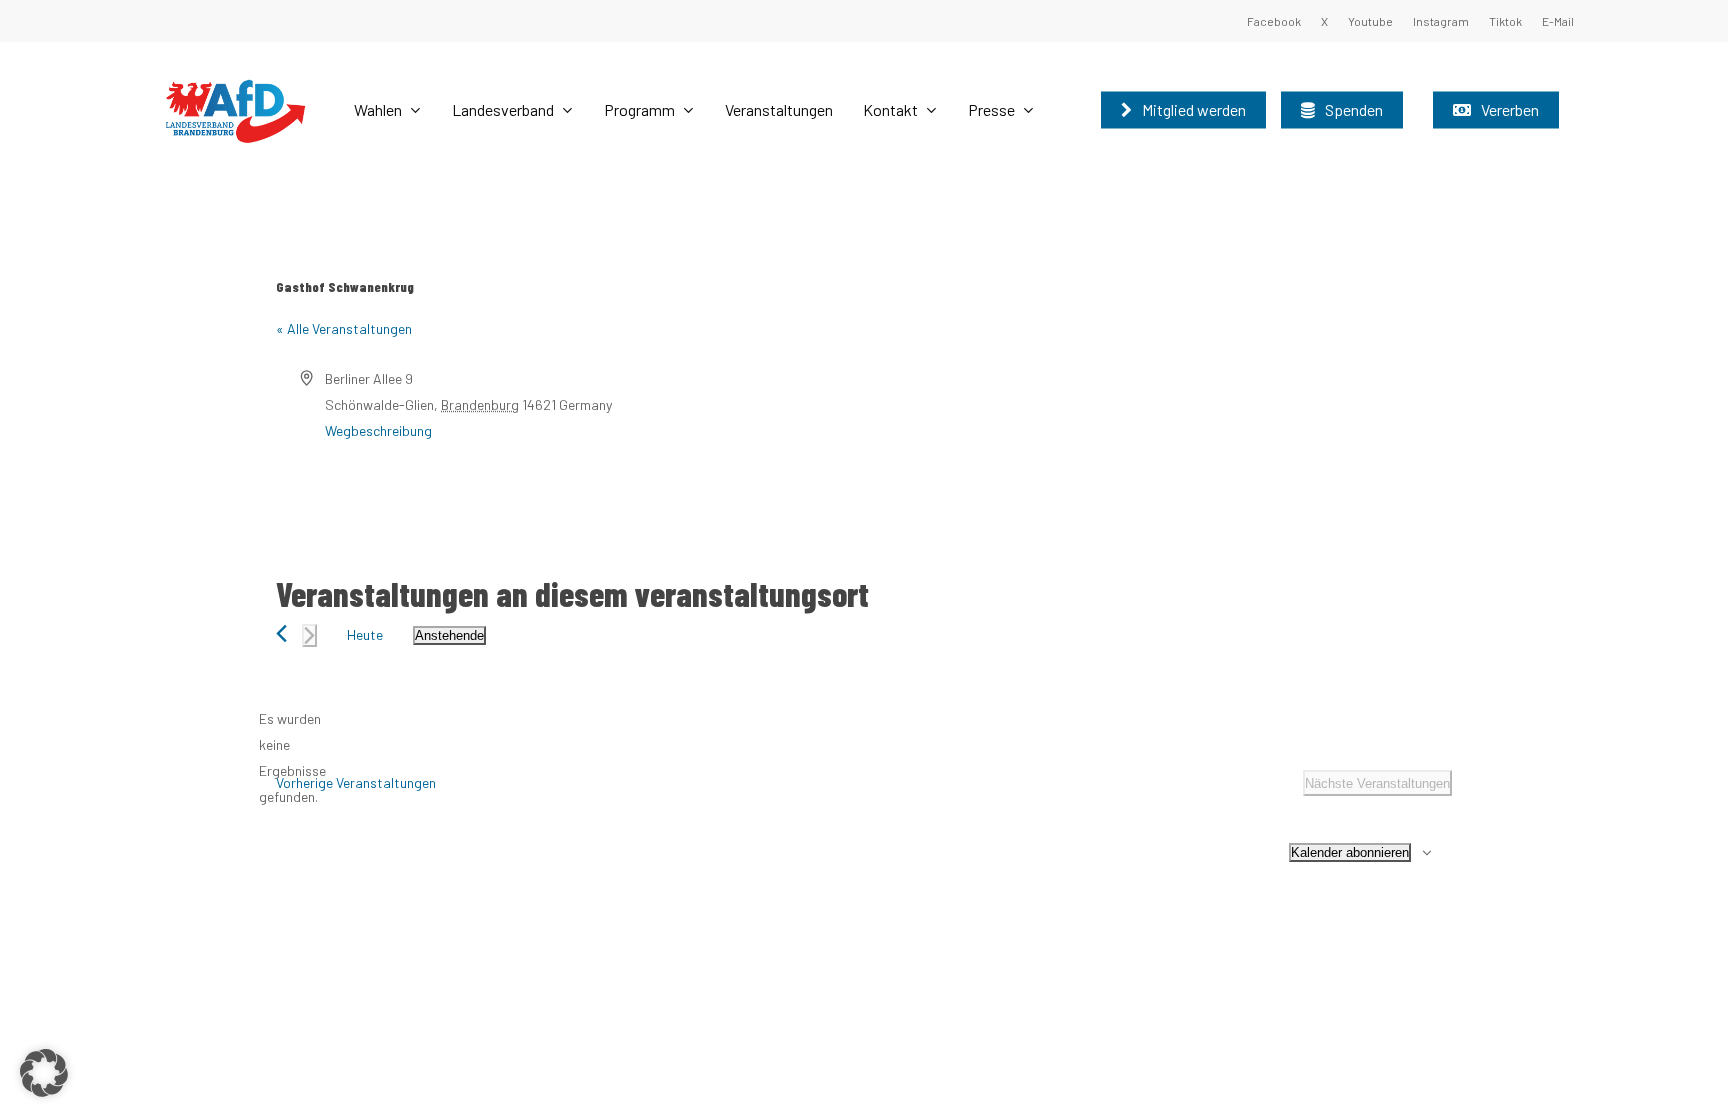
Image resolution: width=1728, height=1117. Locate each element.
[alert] (292, 758)
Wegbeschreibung (378, 430)
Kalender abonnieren (1350, 852)
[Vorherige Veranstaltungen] (281, 633)
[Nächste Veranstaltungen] (309, 635)
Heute (365, 634)
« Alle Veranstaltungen (344, 328)
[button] (44, 1073)
